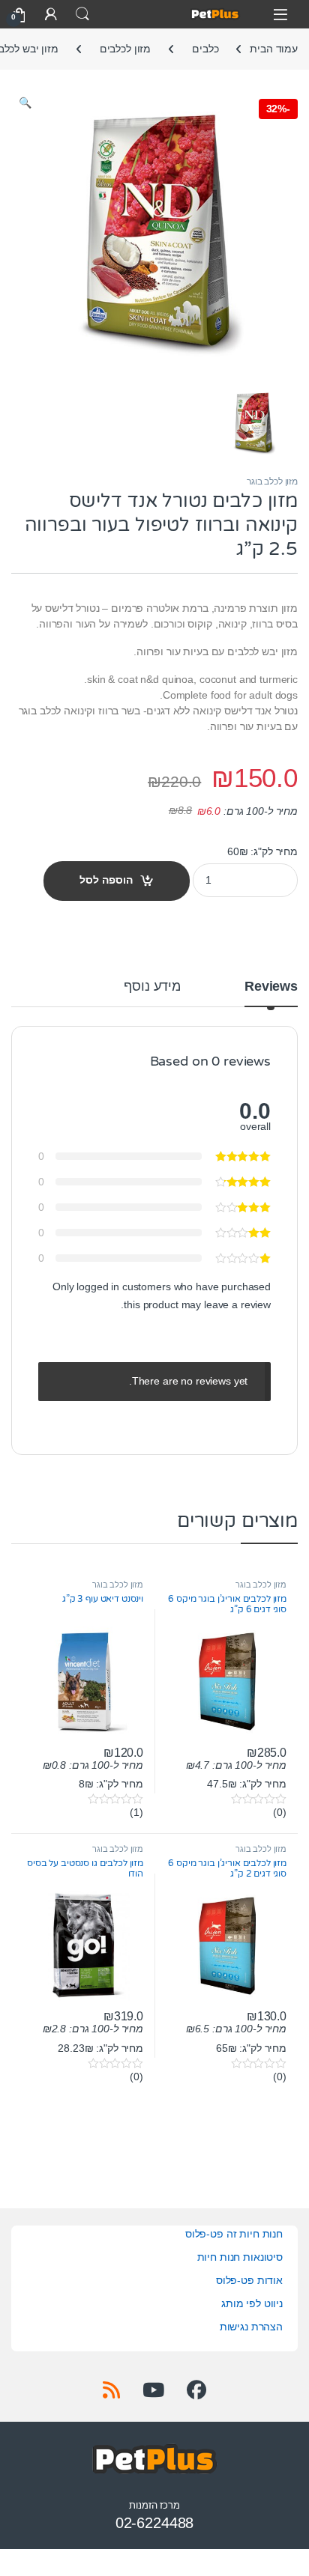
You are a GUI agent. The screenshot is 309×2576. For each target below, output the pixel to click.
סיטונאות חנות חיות (240, 2257)
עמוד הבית (274, 49)
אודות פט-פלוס (249, 2280)
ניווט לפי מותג (252, 2303)
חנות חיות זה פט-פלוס (234, 2234)
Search (82, 14)
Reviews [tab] (271, 987)
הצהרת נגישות (251, 2327)
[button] (25, 103)
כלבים (205, 49)
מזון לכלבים (125, 49)
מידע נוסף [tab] (152, 987)
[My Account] (51, 14)
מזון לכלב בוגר (272, 482)
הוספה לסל (106, 880)
